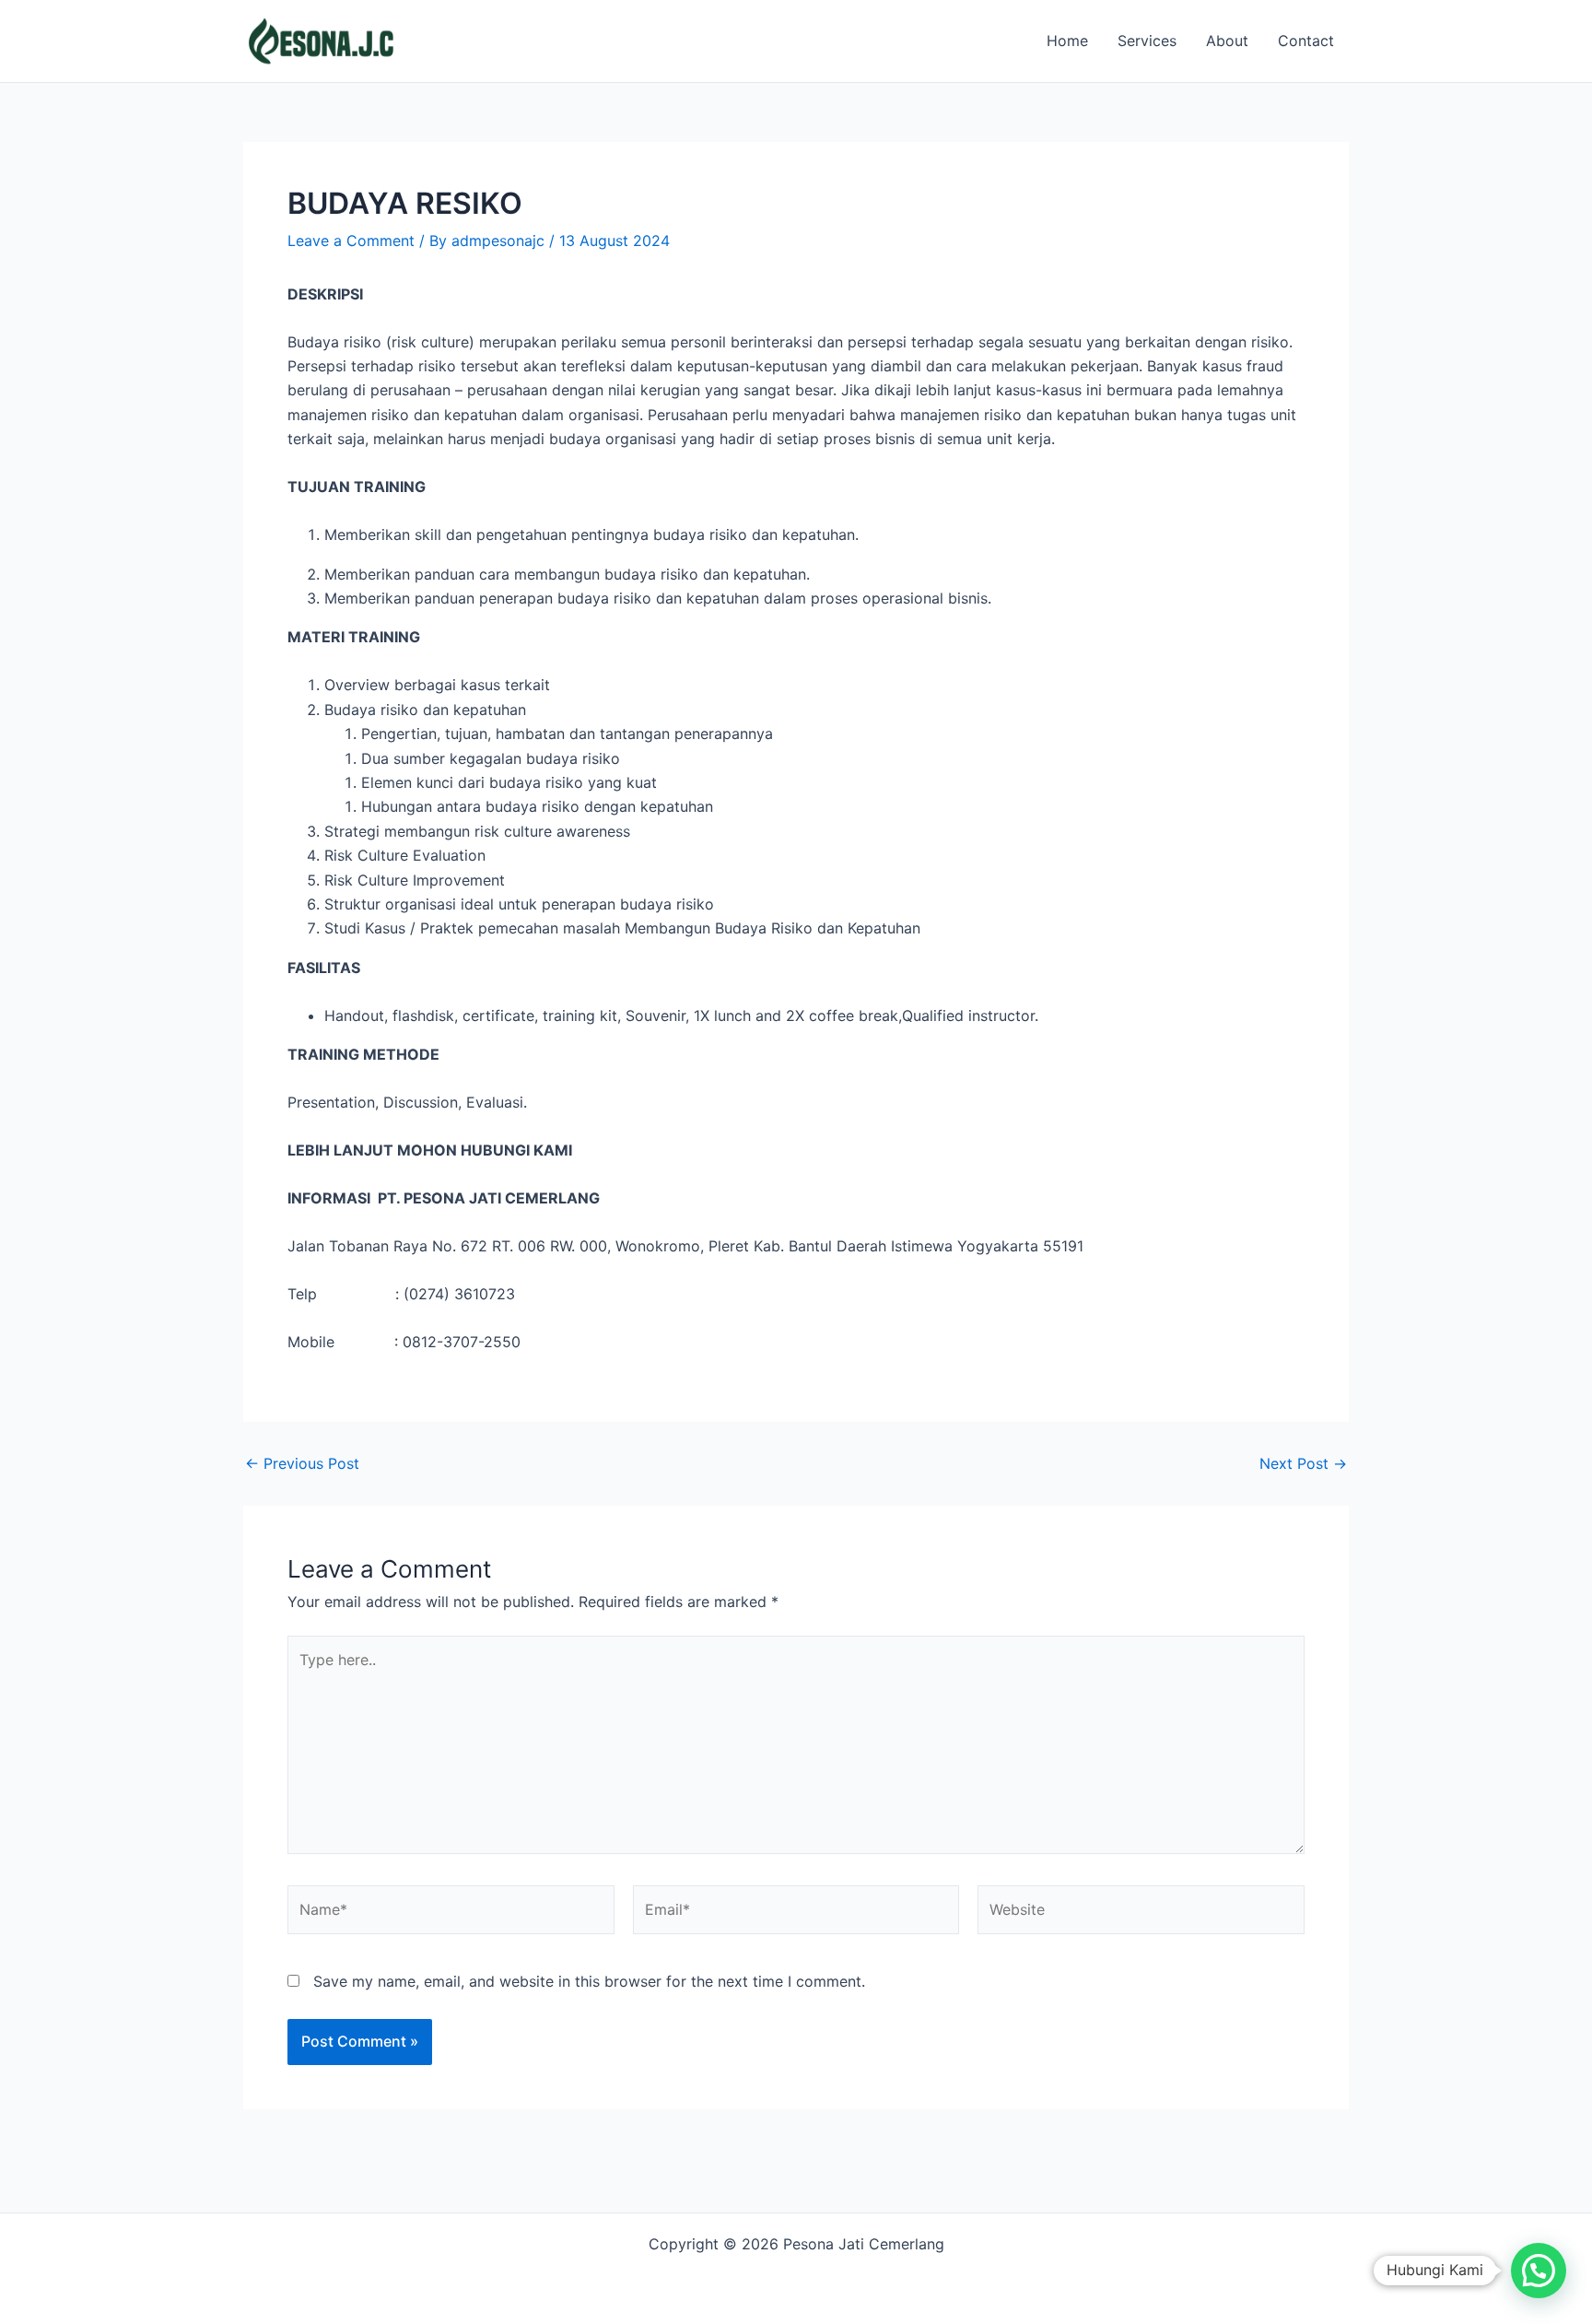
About (1227, 41)
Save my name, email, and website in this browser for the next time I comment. (589, 1981)
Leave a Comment (351, 241)
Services (1147, 41)
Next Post (1303, 1463)
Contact (1306, 41)
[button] (1539, 2271)
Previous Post (302, 1463)
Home (1067, 41)
